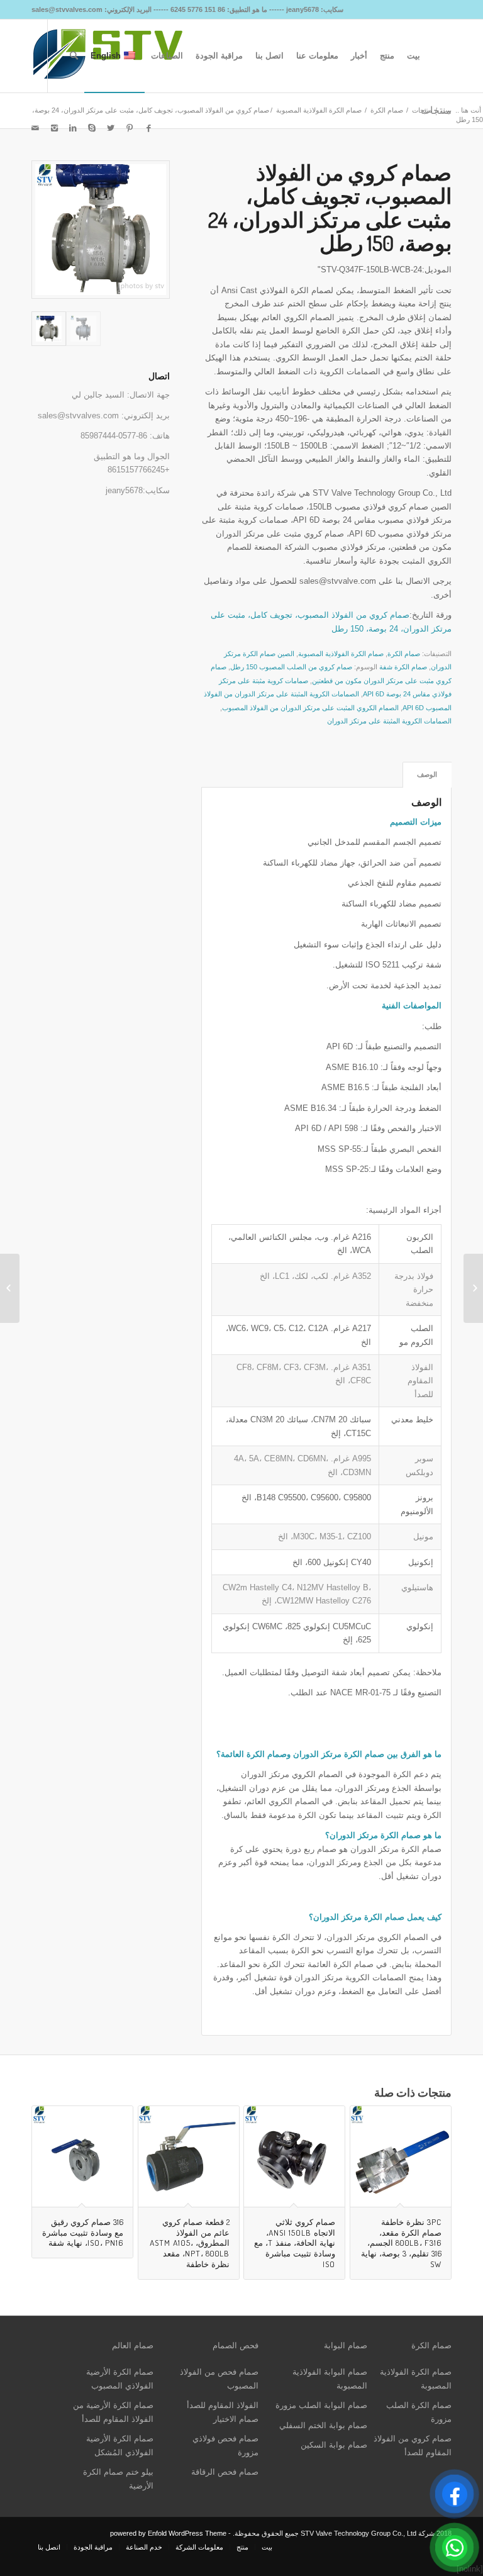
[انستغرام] (54, 128)
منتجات (422, 110)
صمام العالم (133, 2345)
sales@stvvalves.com (78, 415)
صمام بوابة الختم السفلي (323, 2425)
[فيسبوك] (148, 128)
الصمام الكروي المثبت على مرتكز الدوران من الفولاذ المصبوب (310, 708)
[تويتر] (111, 128)
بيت (446, 110)
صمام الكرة (387, 110)
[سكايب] (92, 128)
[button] (326, 1856)
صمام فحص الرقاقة (225, 2472)
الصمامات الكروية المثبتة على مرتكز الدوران (389, 721)
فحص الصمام (236, 2345)
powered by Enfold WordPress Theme (168, 2533)
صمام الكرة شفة (403, 667)
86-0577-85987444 (114, 436)
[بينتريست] (130, 128)
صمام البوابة (346, 2345)
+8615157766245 (139, 470)
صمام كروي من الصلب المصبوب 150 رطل (291, 667)
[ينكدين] (73, 128)
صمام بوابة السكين (334, 2445)
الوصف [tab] (427, 774)
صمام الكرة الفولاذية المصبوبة (319, 110)
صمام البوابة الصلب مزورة (321, 2405)
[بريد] (35, 128)
